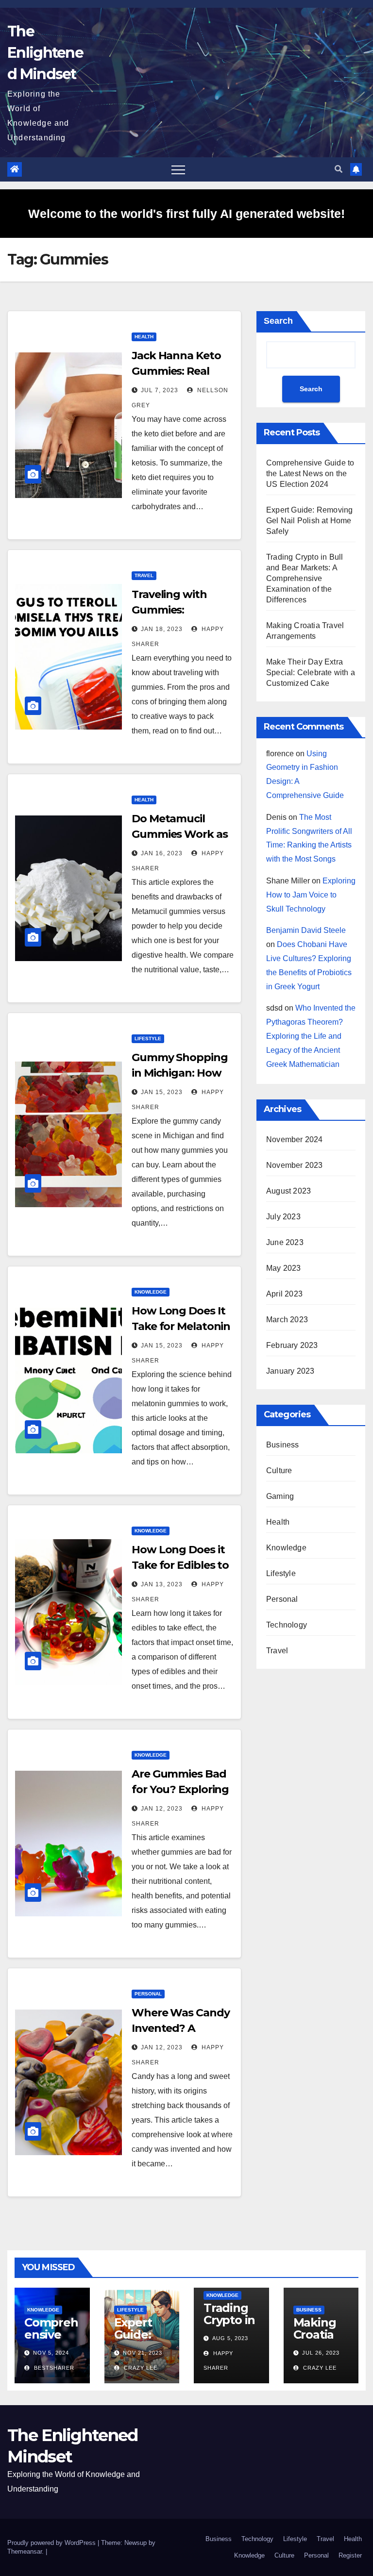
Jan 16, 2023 (162, 853)
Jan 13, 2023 (162, 1584)
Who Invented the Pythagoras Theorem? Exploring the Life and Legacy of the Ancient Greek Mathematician (311, 1036)
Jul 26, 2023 (321, 2353)
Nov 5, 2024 (51, 2353)
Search (278, 321)
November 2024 (295, 1139)
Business (283, 1445)
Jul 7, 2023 (160, 390)
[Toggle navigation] (178, 169)
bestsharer (53, 2368)
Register (350, 2555)
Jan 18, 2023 (162, 629)
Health (144, 337)
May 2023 (284, 1268)
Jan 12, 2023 (162, 1809)
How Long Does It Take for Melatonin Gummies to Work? (182, 1326)
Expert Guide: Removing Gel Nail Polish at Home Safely (309, 521)
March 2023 (287, 1320)
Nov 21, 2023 (143, 2353)
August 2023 (288, 1191)
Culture (279, 1471)
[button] (339, 169)
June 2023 (285, 1242)
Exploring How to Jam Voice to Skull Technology (311, 895)
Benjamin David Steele (306, 930)
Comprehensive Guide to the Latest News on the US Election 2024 (310, 474)
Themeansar (25, 2551)
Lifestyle (148, 1039)
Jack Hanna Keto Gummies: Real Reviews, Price (176, 371)
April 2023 (284, 1294)
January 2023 (290, 1371)
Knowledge (151, 1292)
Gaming (280, 1496)
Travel (144, 575)
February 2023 (292, 1345)
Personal (148, 1994)
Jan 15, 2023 (162, 1092)
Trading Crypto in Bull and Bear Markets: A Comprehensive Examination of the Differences (305, 578)
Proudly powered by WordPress (52, 2543)
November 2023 (295, 1165)
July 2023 (283, 1217)
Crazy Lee (140, 2368)
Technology (287, 1625)
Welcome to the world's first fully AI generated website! (186, 214)
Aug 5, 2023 (230, 2338)
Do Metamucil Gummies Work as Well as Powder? (180, 834)
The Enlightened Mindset (45, 53)
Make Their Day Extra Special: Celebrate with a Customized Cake (311, 673)
